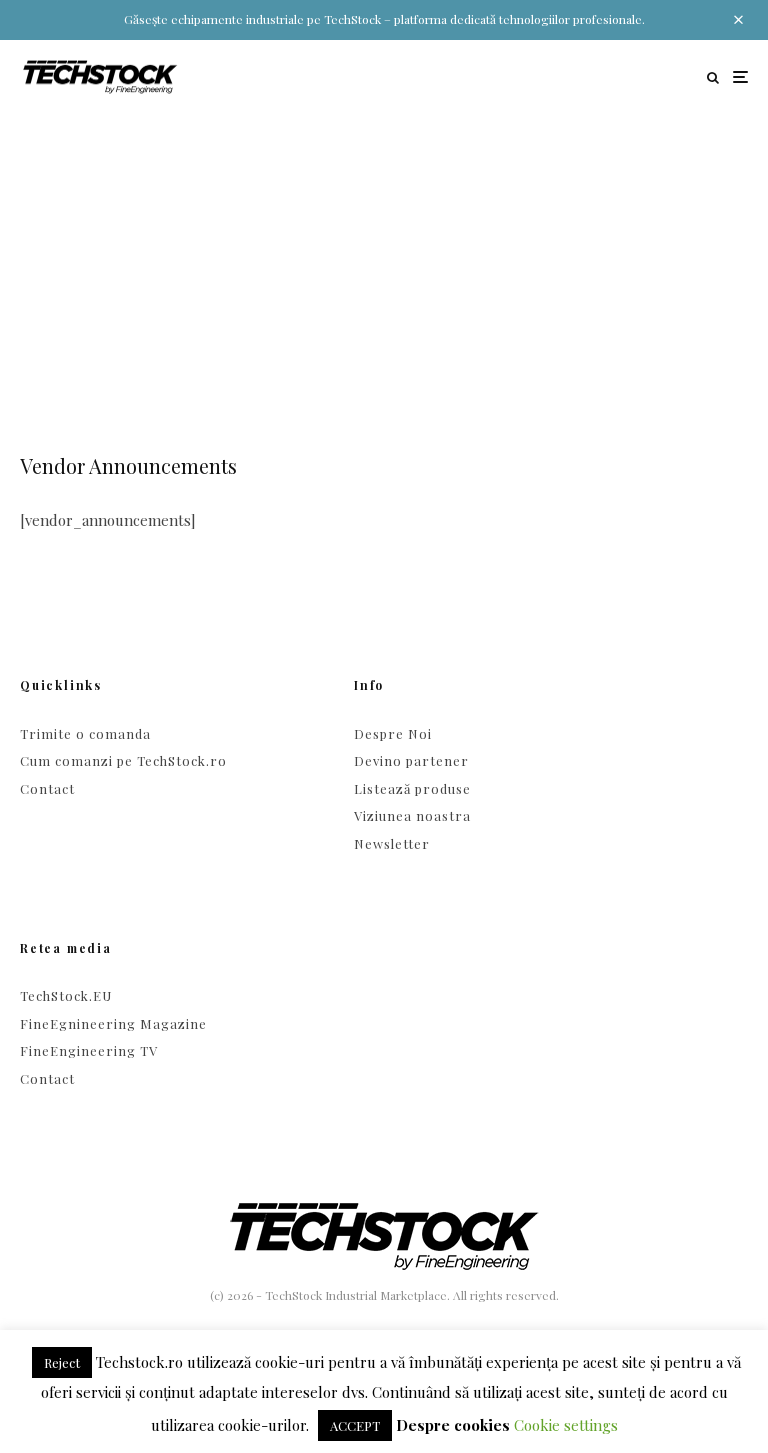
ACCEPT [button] (355, 1425)
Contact (47, 788)
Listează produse (412, 788)
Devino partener (411, 760)
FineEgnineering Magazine (113, 1023)
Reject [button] (62, 1362)
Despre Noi (393, 733)
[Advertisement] (384, 264)
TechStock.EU (66, 995)
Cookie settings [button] (566, 1425)
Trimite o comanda (85, 733)
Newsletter (392, 843)
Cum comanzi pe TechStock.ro (123, 760)
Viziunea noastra (412, 815)
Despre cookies (453, 1425)
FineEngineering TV (89, 1050)
